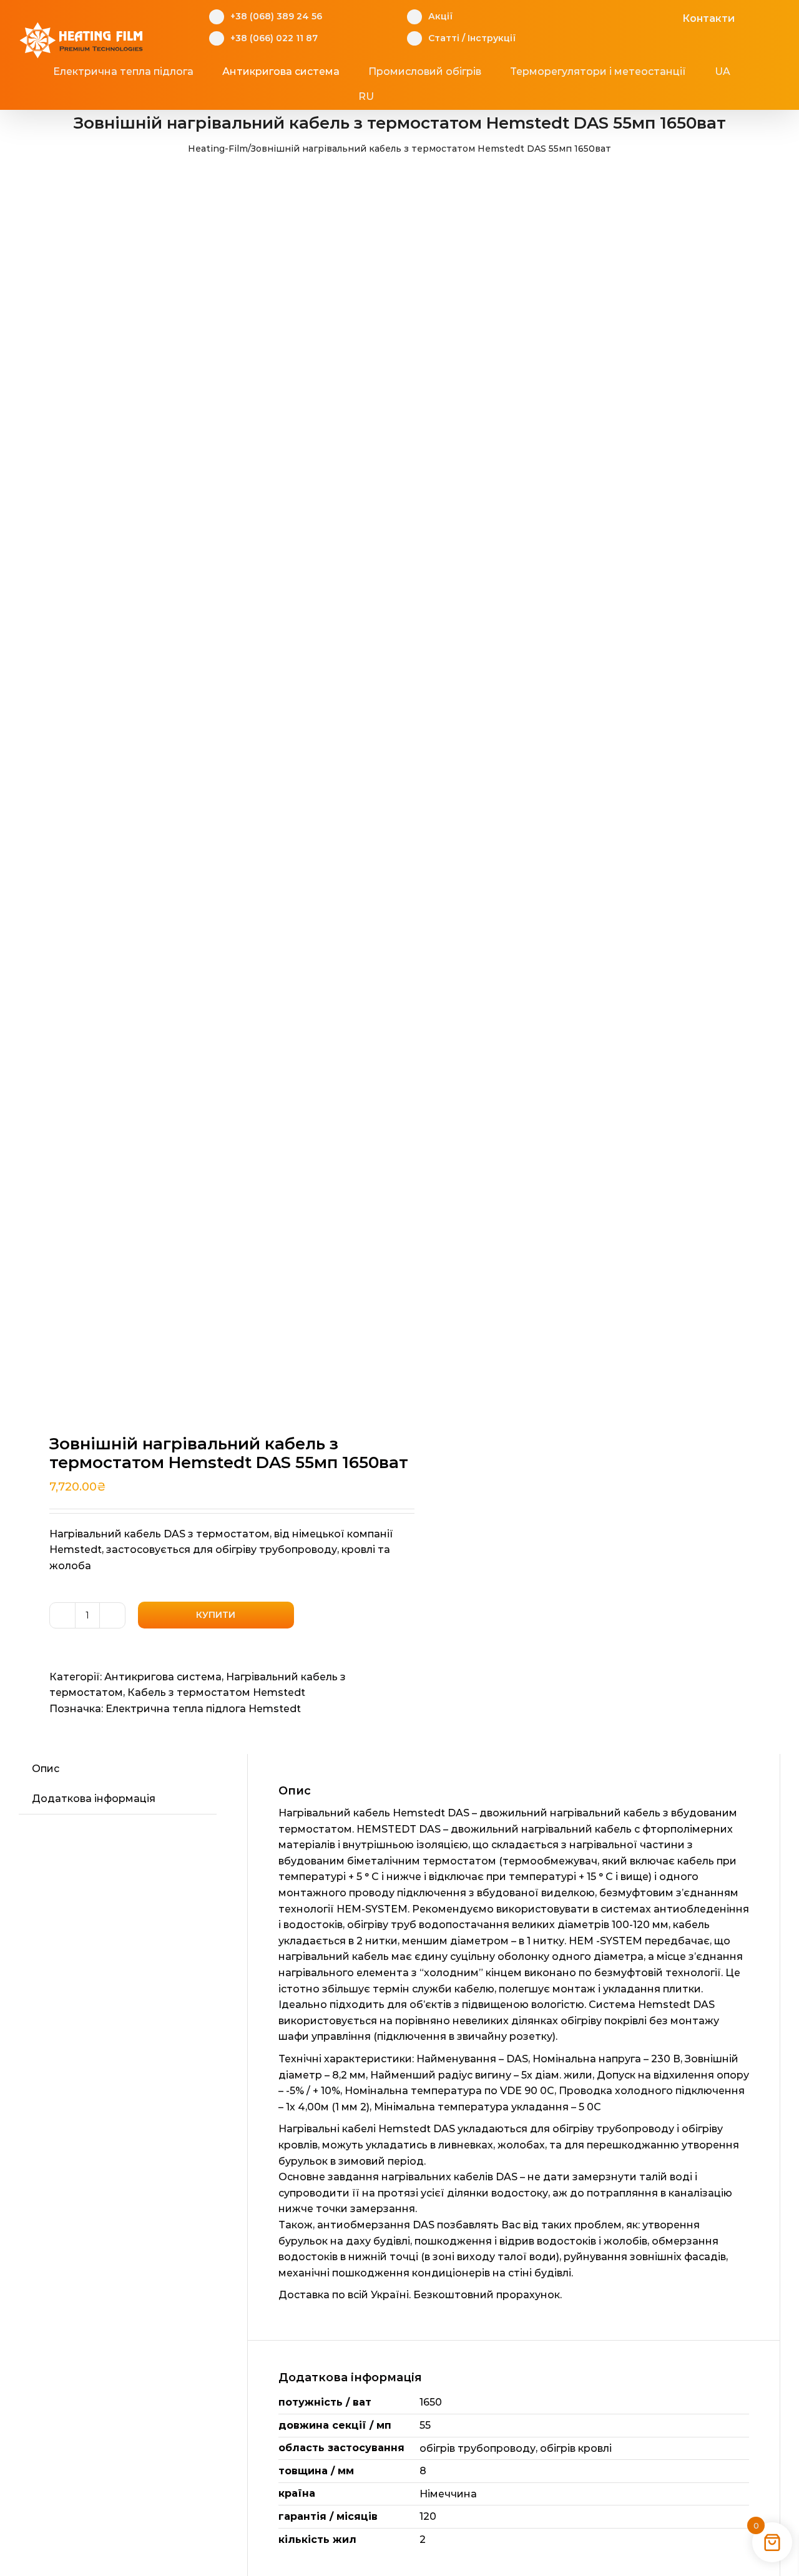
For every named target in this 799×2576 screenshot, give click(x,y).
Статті (444, 38)
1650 (431, 2402)
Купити (216, 1615)
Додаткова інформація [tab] (94, 1799)
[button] (422, 97)
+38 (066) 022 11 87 (274, 38)
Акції (440, 16)
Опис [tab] (46, 1769)
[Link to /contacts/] (669, 17)
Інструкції (492, 38)
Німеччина (448, 2494)
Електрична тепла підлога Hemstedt (203, 1709)
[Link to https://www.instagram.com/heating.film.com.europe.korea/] (630, 17)
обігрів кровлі (576, 2448)
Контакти (708, 18)
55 (425, 2425)
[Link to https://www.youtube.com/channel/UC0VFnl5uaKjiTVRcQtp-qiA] (649, 17)
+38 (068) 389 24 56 (276, 16)
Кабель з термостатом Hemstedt (216, 1692)
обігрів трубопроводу (478, 2448)
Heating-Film (218, 149)
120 (428, 2516)
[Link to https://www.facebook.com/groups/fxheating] (611, 17)
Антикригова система (163, 1677)
